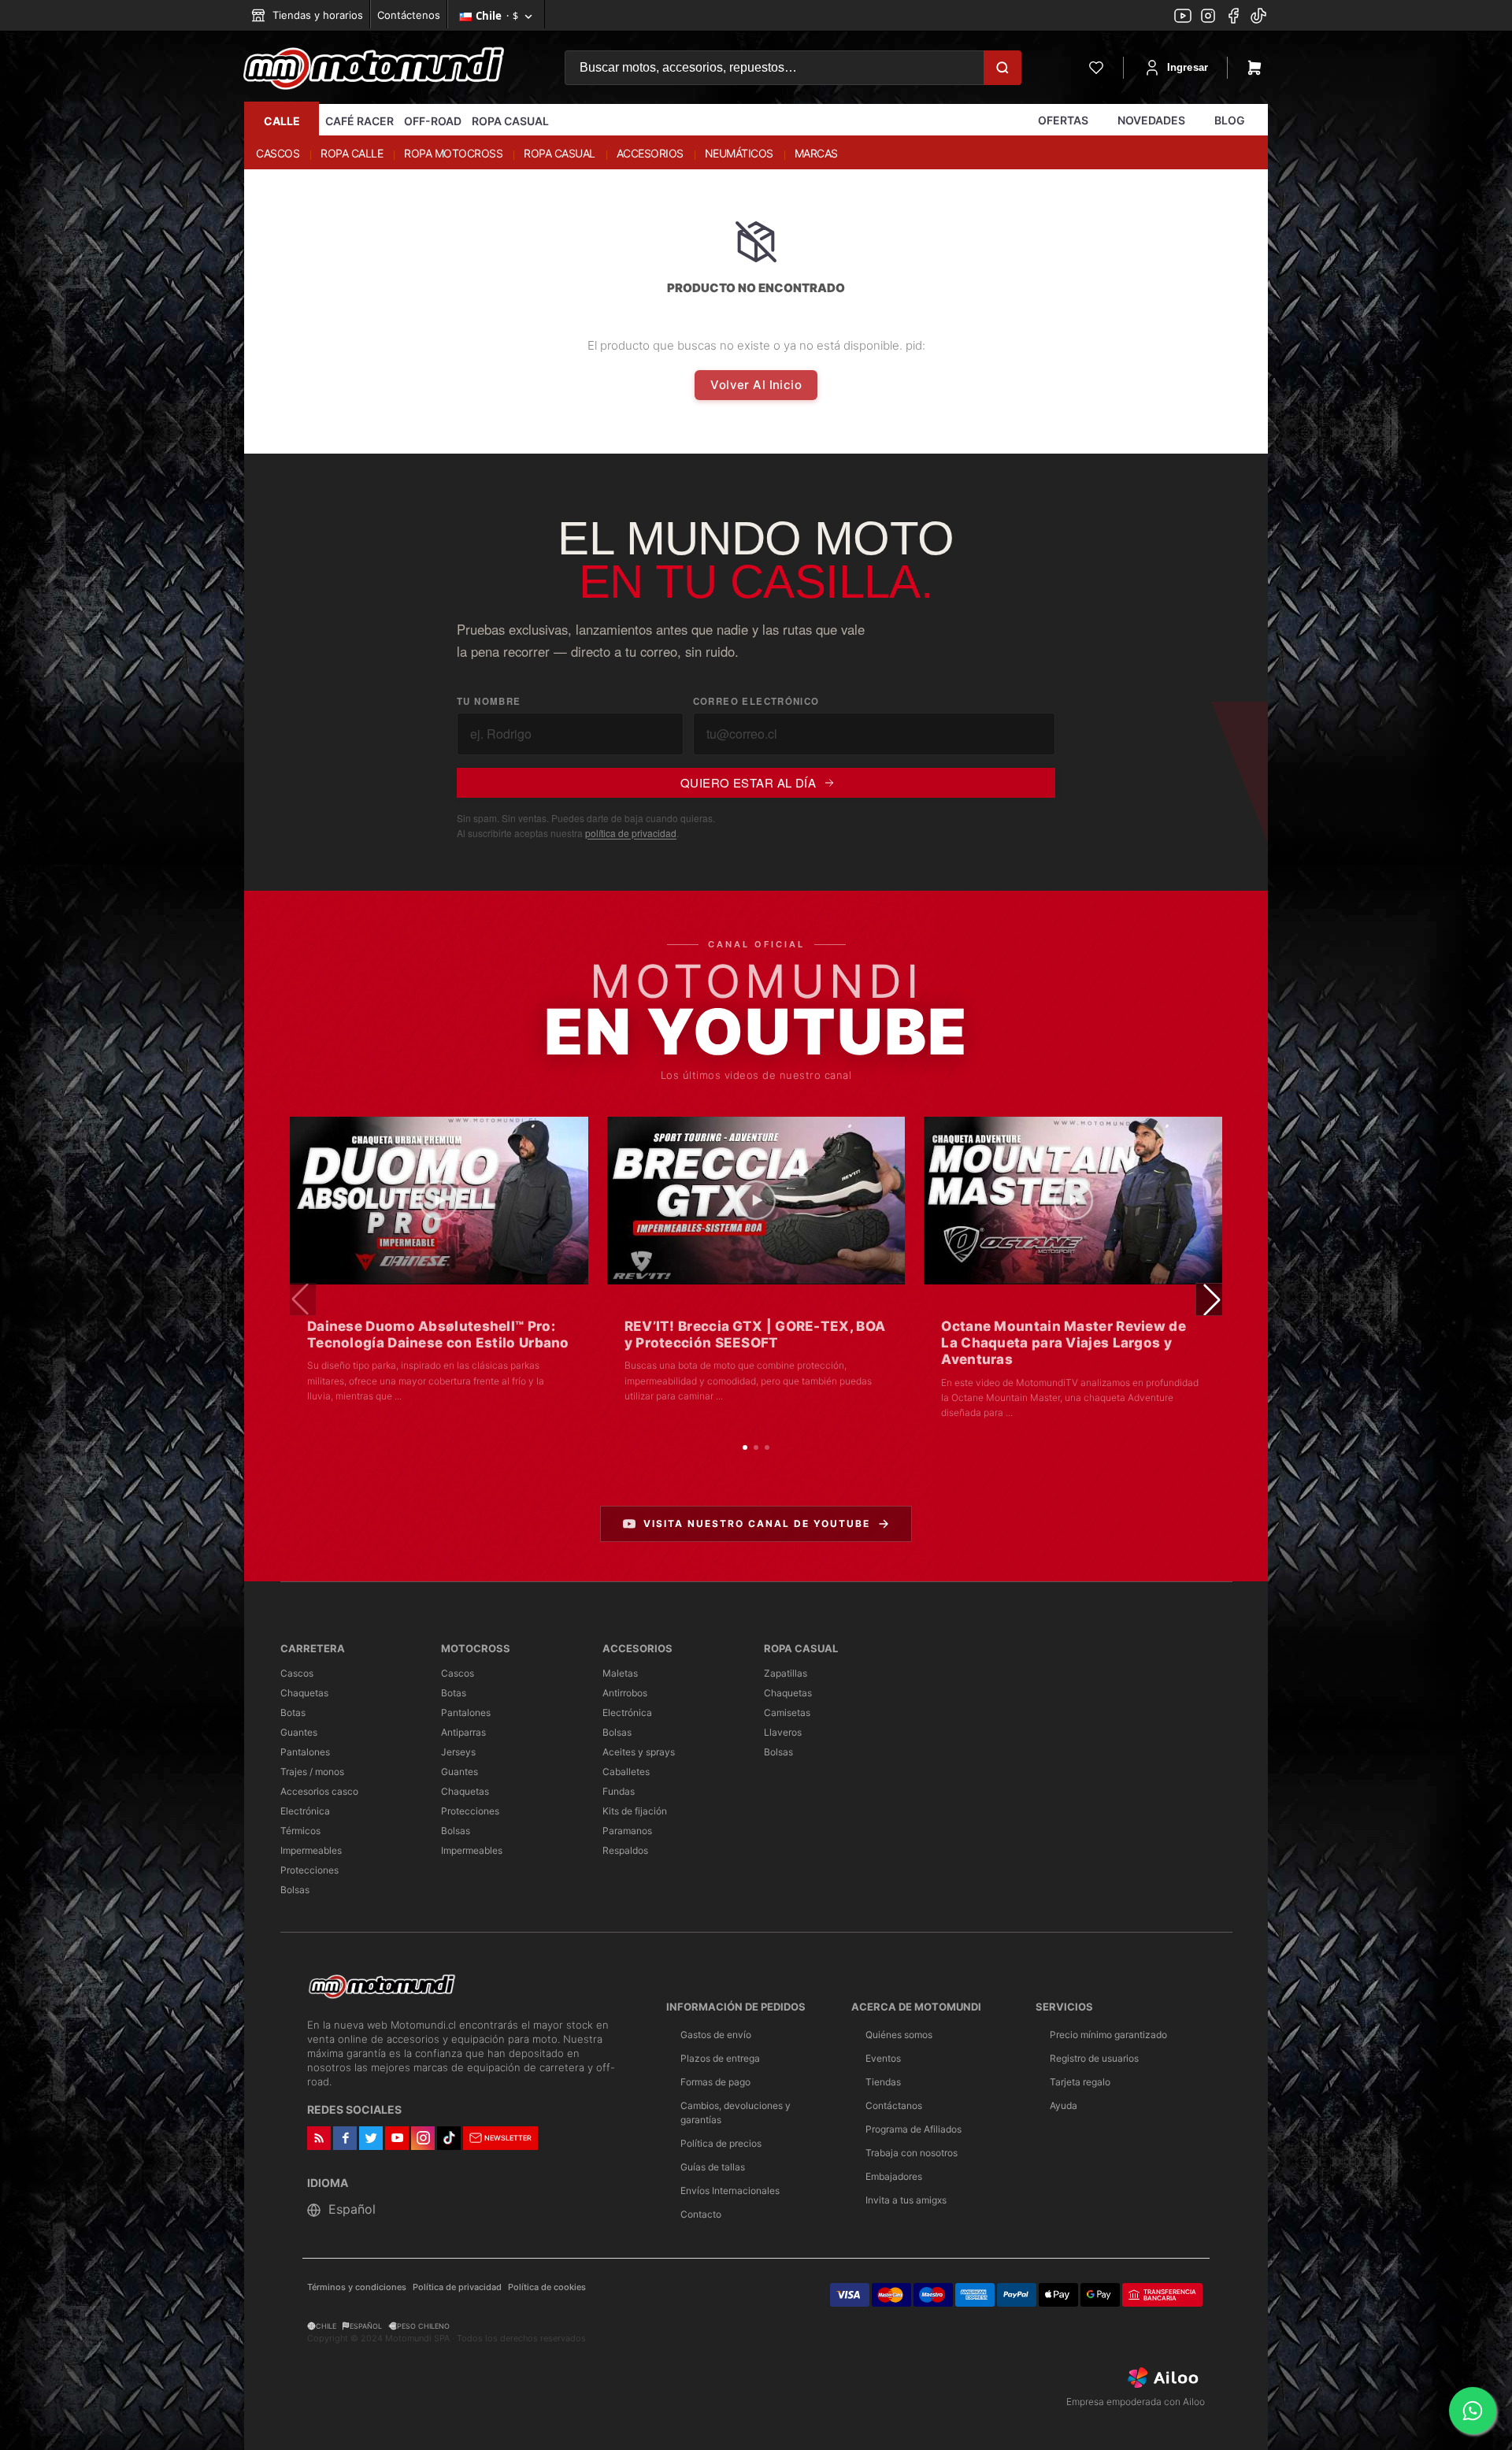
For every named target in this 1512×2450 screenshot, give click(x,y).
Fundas (619, 1791)
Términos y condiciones (357, 2287)
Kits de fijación (635, 1811)
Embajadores (894, 2176)
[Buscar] (1002, 68)
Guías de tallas (713, 2167)
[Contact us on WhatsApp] (1473, 2411)
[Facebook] (1233, 17)
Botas (293, 1712)
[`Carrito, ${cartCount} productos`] (1254, 68)
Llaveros (783, 1732)
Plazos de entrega (720, 2058)
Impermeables (311, 1850)
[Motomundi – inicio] (374, 68)
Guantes (299, 1732)
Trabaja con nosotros (912, 2153)
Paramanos (627, 1831)
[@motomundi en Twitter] (1258, 17)
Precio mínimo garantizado (1108, 2035)
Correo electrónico (756, 701)
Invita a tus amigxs (906, 2200)
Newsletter (508, 2138)
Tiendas (883, 2082)
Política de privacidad (457, 2287)
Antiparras (463, 1732)
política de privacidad (631, 833)
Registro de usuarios (1094, 2058)
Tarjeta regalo (1080, 2082)
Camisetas (787, 1712)
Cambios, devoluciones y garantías (736, 2113)
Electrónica (305, 1811)
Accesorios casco (319, 1791)
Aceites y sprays (639, 1752)
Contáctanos (894, 2105)
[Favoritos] (1096, 68)
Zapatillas (786, 1673)
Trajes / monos (312, 1772)
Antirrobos (625, 1693)
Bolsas (295, 1890)
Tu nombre (489, 701)
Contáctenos (409, 15)
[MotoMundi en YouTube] (1183, 17)
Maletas (620, 1673)
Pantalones (305, 1752)
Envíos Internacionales (730, 2191)
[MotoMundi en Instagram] (1208, 17)
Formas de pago (715, 2082)
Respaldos (625, 1850)
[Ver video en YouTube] (439, 1201)
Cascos (297, 1673)
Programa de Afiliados (913, 2129)
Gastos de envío (716, 2035)
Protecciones (309, 1870)
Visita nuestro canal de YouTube (757, 1523)
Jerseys (458, 1752)
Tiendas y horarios (316, 15)
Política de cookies (547, 2287)
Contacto (701, 2214)
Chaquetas (304, 1693)
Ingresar (1188, 67)
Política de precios (721, 2143)
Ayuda (1064, 2105)
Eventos (883, 2058)
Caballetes (626, 1772)
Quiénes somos (899, 2035)
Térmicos (300, 1831)
